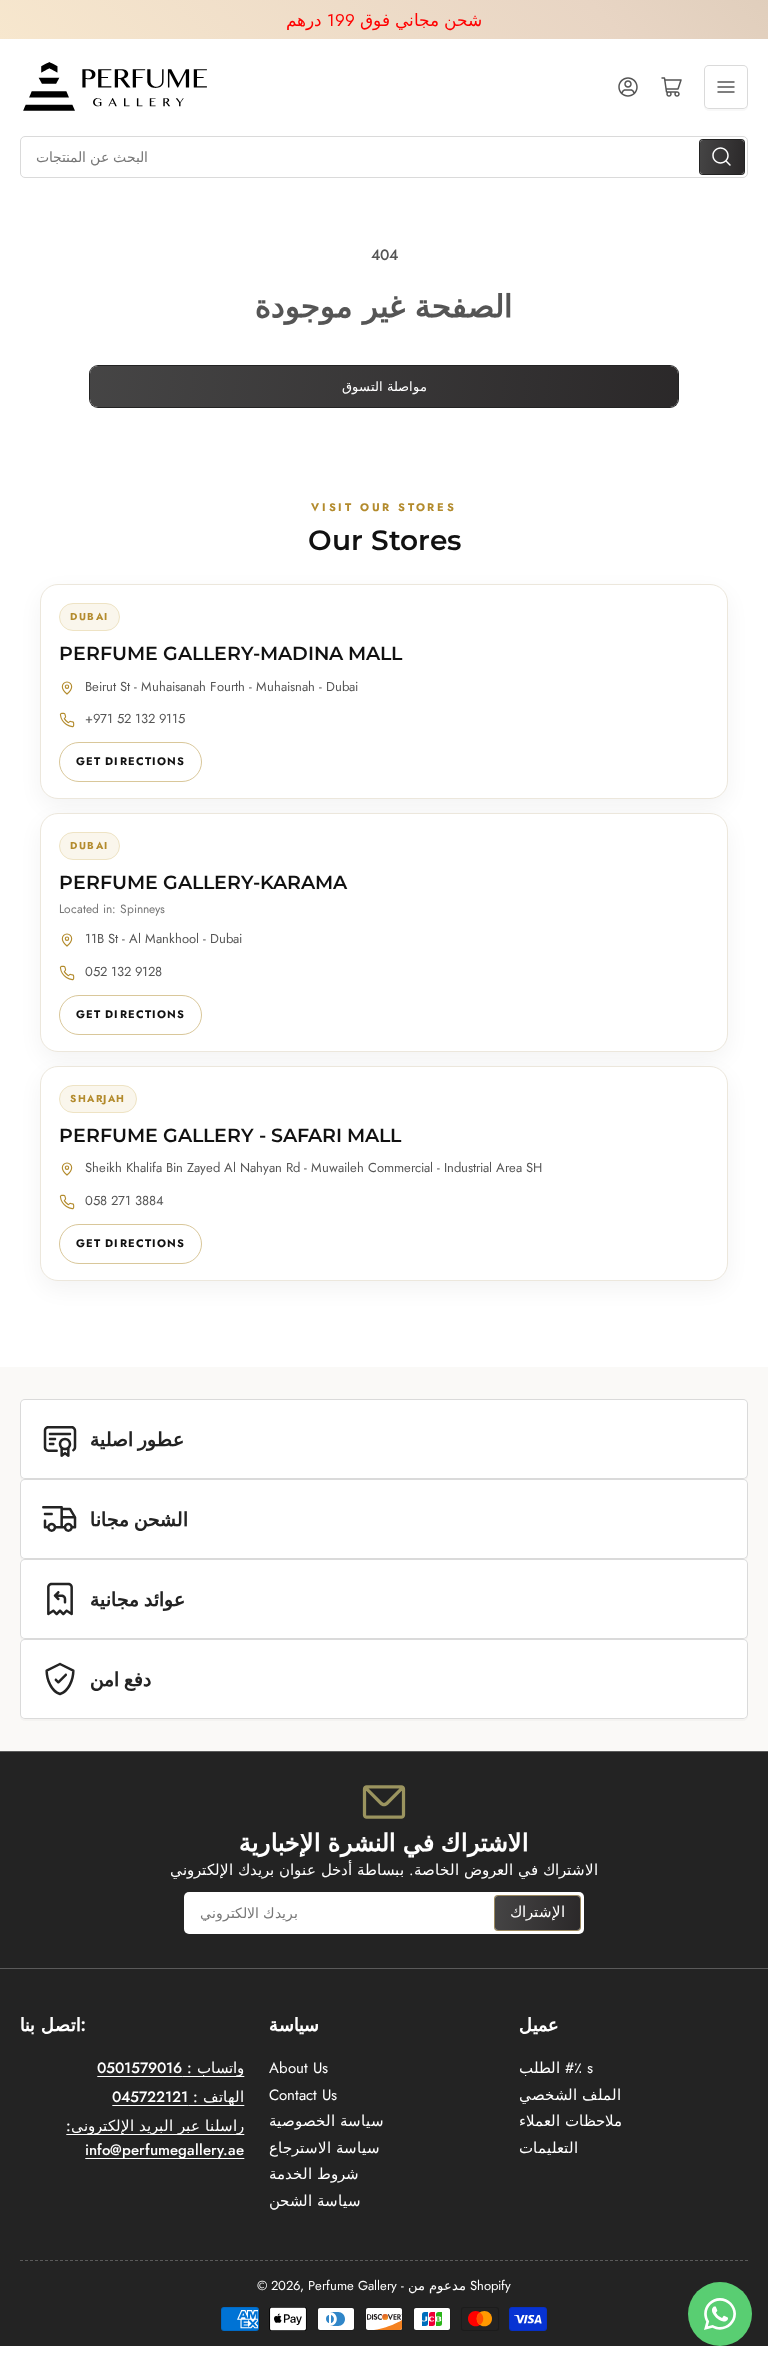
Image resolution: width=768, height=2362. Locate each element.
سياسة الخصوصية (326, 2121)
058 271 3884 (124, 1200)
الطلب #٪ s (556, 2068)
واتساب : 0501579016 (170, 2068)
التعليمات (548, 2148)
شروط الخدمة (314, 2174)
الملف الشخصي (570, 2095)
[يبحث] (722, 157)
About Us (298, 2068)
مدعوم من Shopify (459, 2285)
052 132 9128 (123, 971)
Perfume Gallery (352, 2285)
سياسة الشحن (315, 2201)
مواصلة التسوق (384, 386)
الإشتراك (537, 1912)
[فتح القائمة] (726, 87)
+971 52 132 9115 (135, 718)
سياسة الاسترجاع (324, 2148)
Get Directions (130, 761)
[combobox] (384, 157)
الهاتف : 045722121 (178, 2097)
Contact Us (303, 2095)
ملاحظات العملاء (570, 2121)
